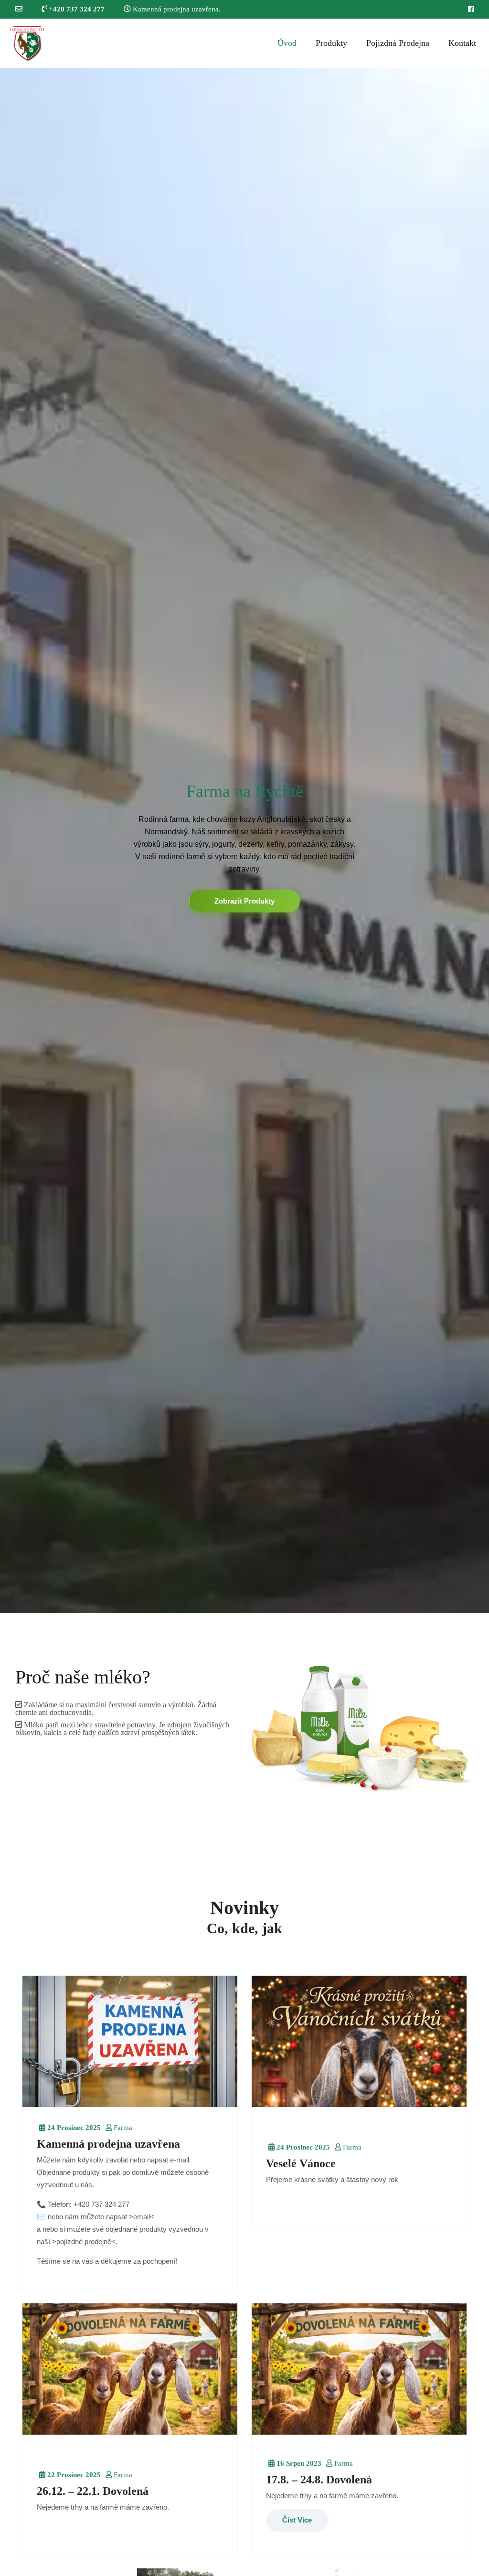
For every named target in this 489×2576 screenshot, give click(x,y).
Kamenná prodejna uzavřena (108, 2143)
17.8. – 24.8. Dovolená (319, 2479)
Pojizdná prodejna (398, 43)
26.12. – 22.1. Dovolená (93, 2491)
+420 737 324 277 (76, 9)
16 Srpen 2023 (298, 2463)
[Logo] (27, 43)
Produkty (331, 43)
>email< (142, 2216)
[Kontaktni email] (19, 9)
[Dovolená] (130, 2041)
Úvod (287, 43)
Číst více (297, 2519)
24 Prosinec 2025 (73, 2127)
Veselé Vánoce (301, 2163)
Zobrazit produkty (244, 900)
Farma (122, 2127)
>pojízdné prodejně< (84, 2241)
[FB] (471, 9)
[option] (244, 841)
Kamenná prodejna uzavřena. (176, 9)
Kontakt (462, 43)
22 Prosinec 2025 (73, 2474)
